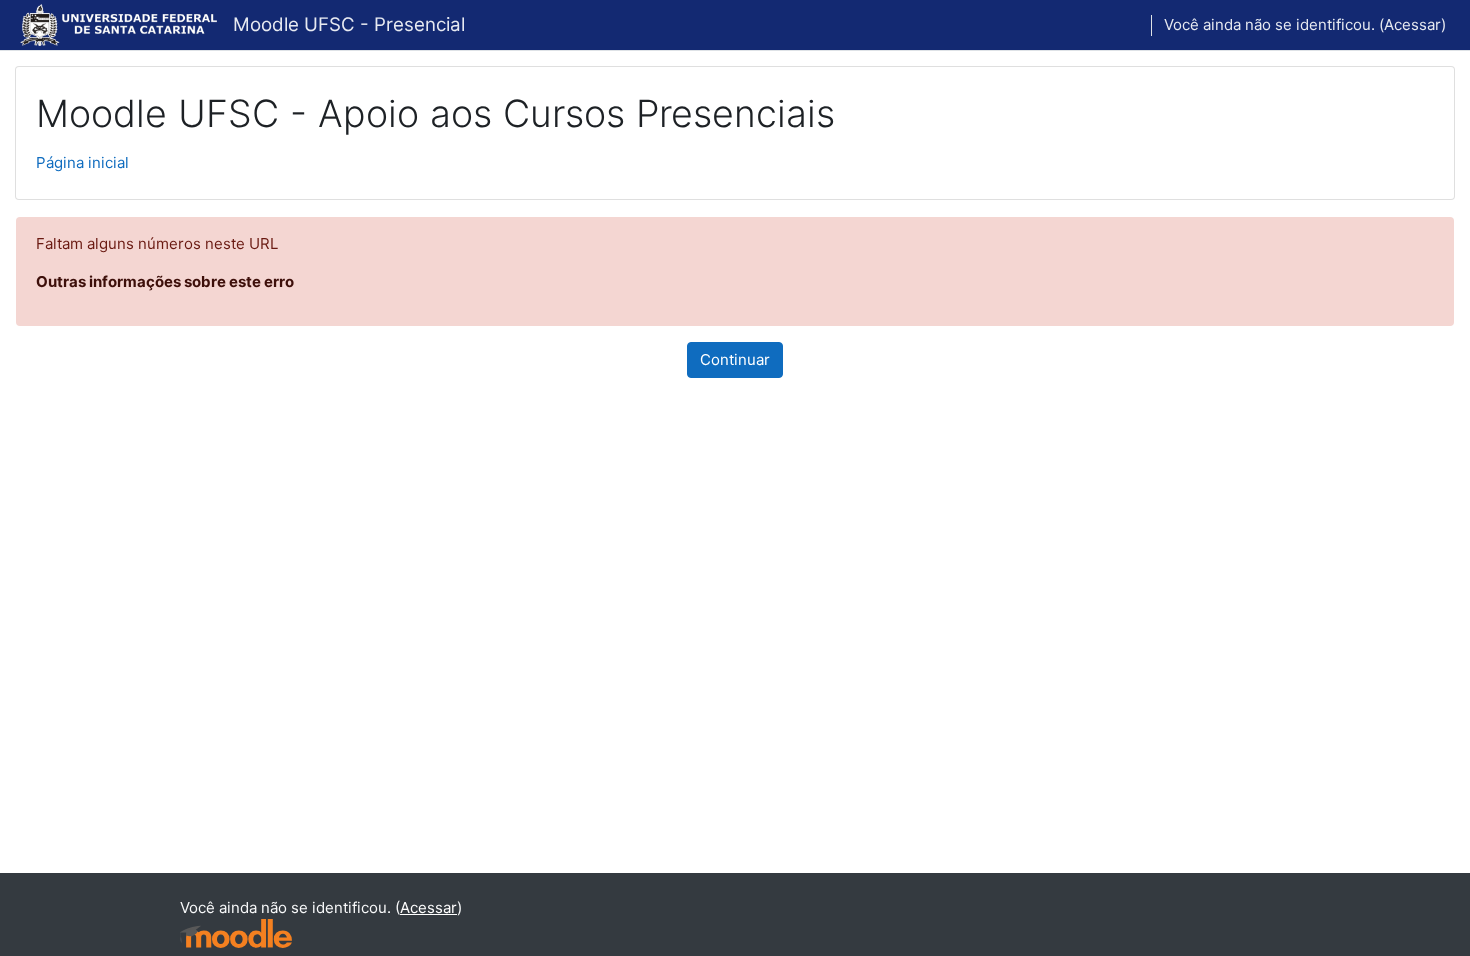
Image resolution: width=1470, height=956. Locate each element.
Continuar (735, 359)
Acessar (1412, 24)
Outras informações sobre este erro (165, 281)
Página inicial (82, 162)
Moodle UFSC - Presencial (349, 24)
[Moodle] (236, 933)
